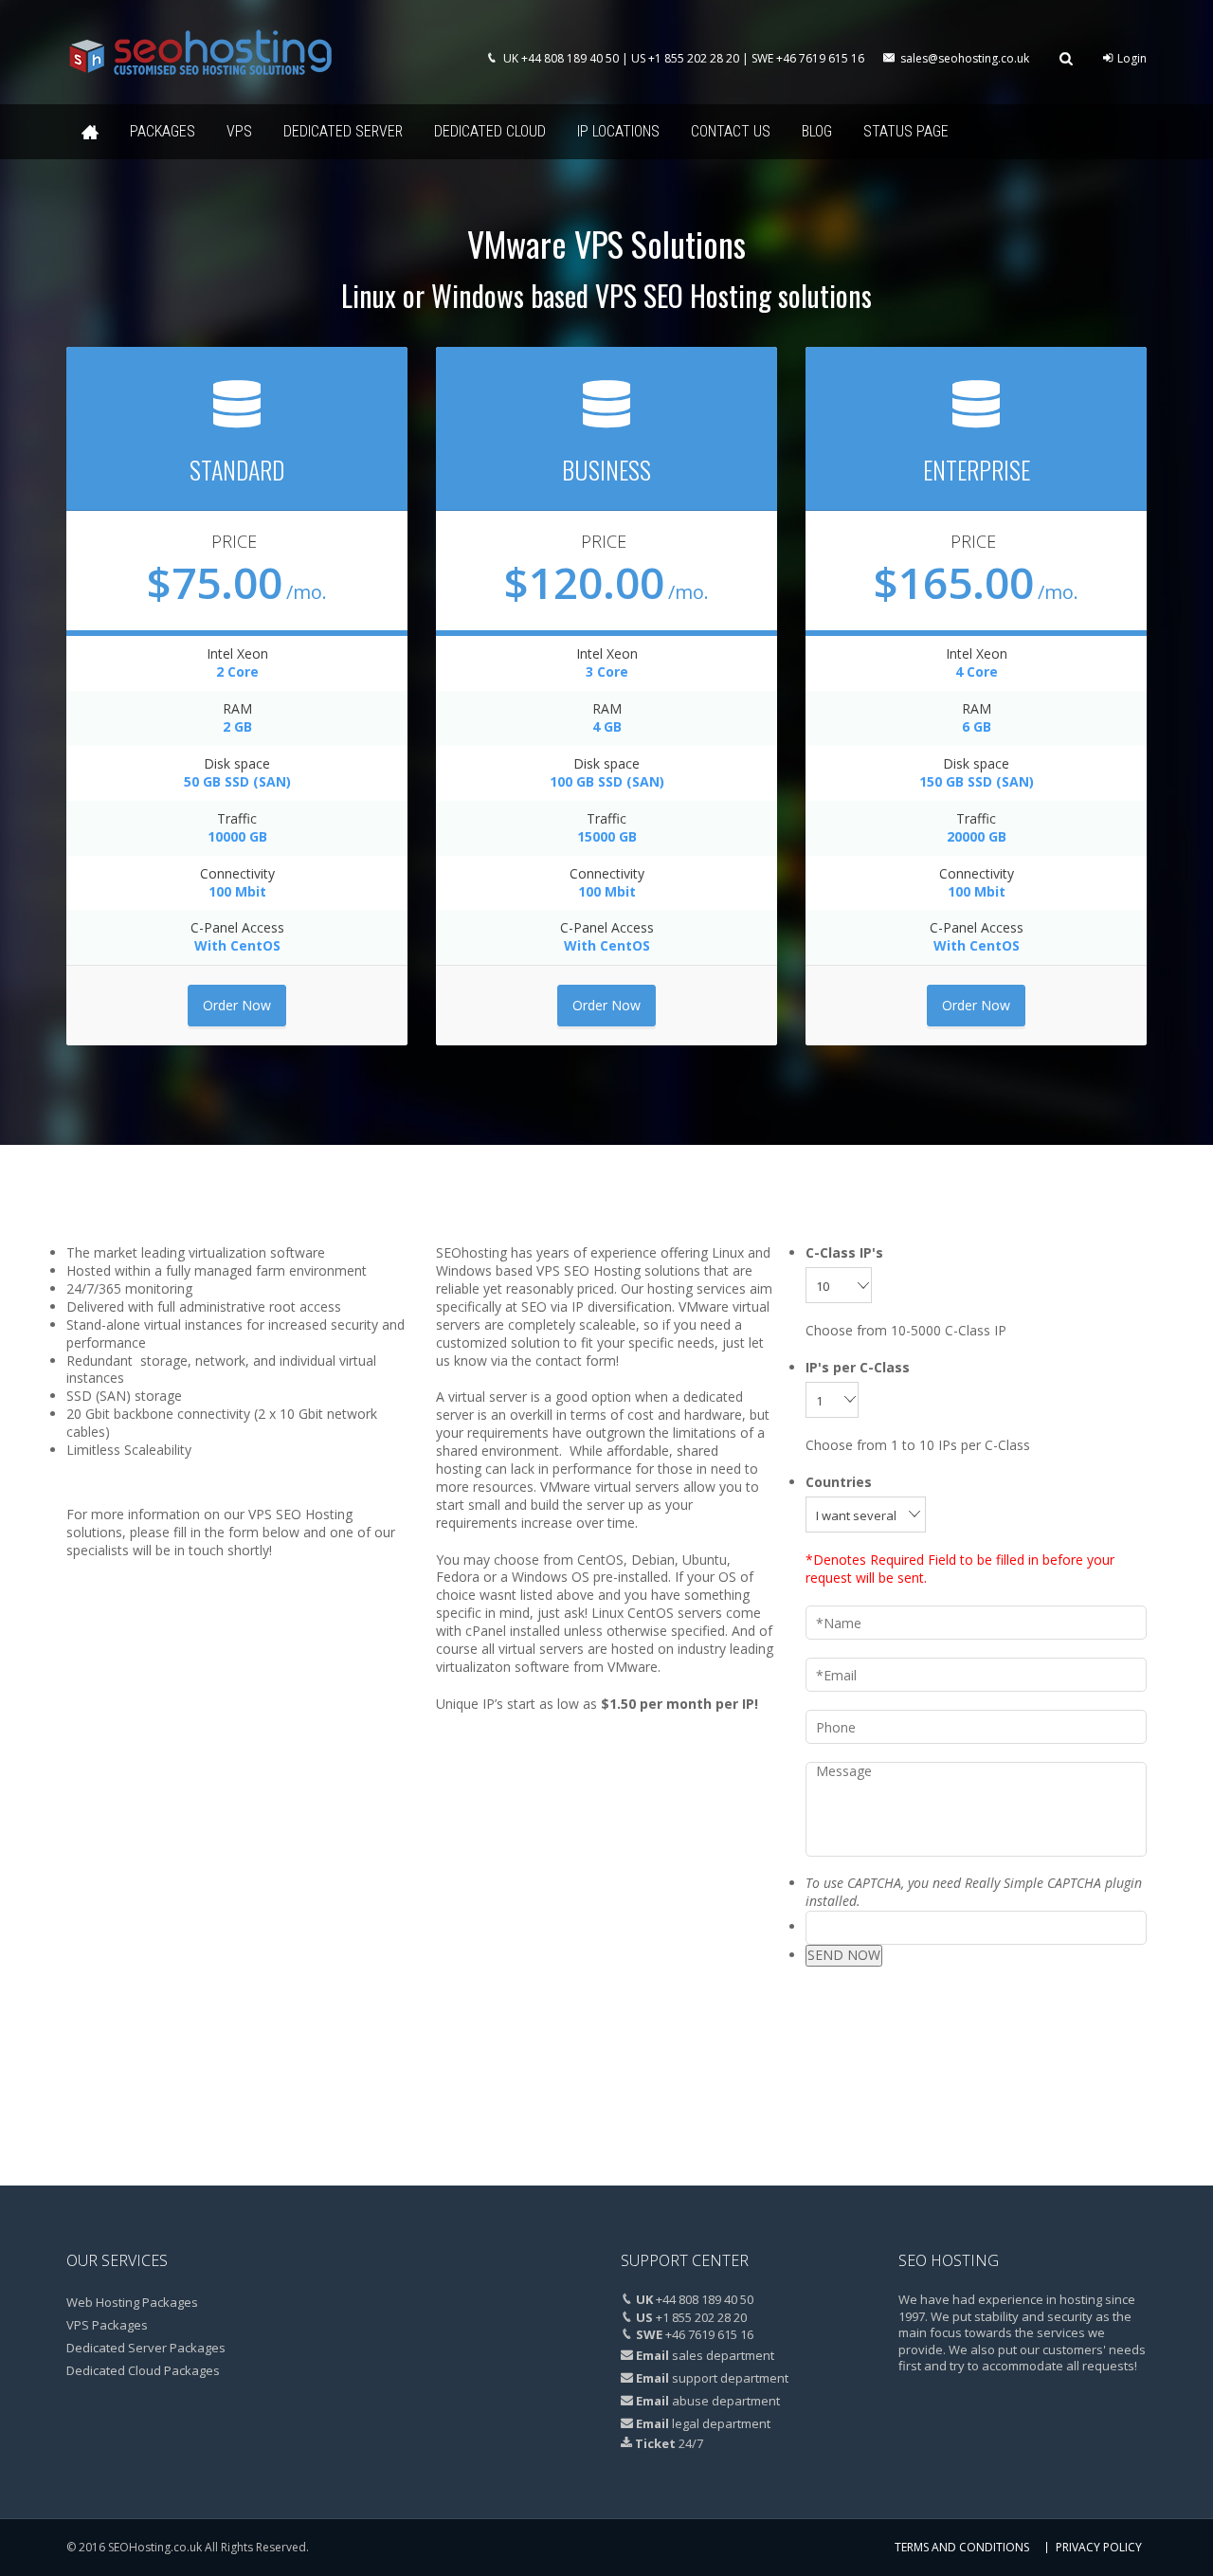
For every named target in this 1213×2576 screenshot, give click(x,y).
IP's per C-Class (858, 1368)
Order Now (237, 1005)
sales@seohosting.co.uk (965, 58)
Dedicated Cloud (490, 131)
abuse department (726, 2401)
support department (730, 2378)
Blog (817, 131)
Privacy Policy (1099, 2547)
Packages (163, 131)
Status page (906, 131)
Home (90, 132)
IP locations (618, 131)
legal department (721, 2423)
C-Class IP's (844, 1253)
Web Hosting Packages (132, 2302)
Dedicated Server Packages (146, 2348)
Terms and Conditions (962, 2547)
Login (1131, 58)
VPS (239, 131)
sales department (723, 2355)
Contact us (731, 131)
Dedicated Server (343, 131)
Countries (839, 1482)
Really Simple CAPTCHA (1033, 1883)
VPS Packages (107, 2325)
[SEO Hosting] (200, 52)
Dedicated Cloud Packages (143, 2370)
